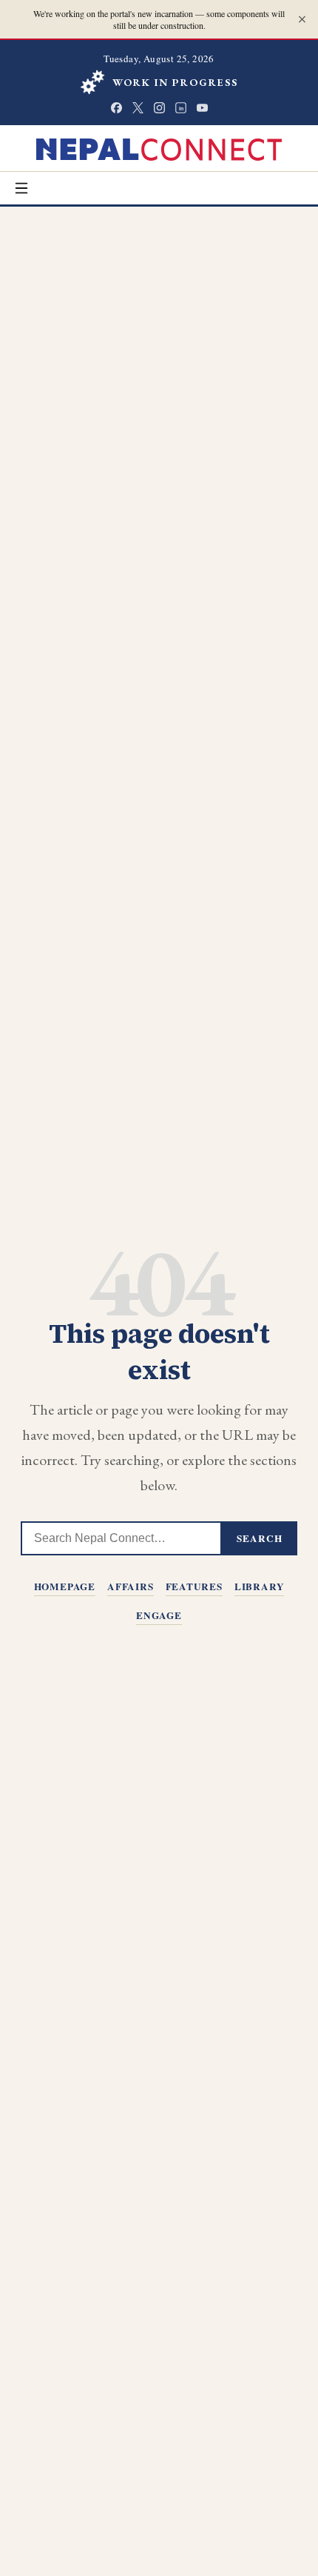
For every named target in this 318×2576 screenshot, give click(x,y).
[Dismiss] (302, 20)
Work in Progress (176, 82)
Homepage (65, 1586)
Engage (159, 1615)
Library (260, 1586)
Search (260, 1538)
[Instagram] (159, 108)
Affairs (131, 1586)
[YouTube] (202, 108)
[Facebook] (116, 108)
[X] (138, 108)
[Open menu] (21, 188)
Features (194, 1586)
